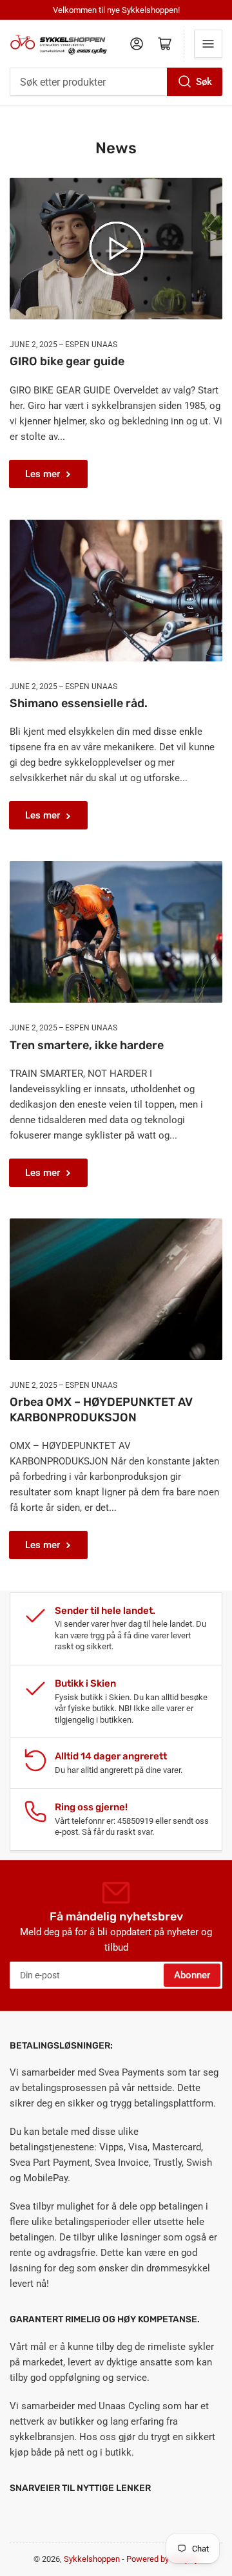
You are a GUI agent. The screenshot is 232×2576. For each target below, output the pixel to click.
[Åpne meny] (208, 44)
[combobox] (116, 82)
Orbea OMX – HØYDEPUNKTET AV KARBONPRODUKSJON (101, 1409)
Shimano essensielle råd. (79, 703)
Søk (204, 82)
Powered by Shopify (162, 2559)
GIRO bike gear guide (67, 361)
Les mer (43, 474)
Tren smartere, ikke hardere (87, 1045)
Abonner (192, 1975)
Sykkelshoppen (92, 2559)
